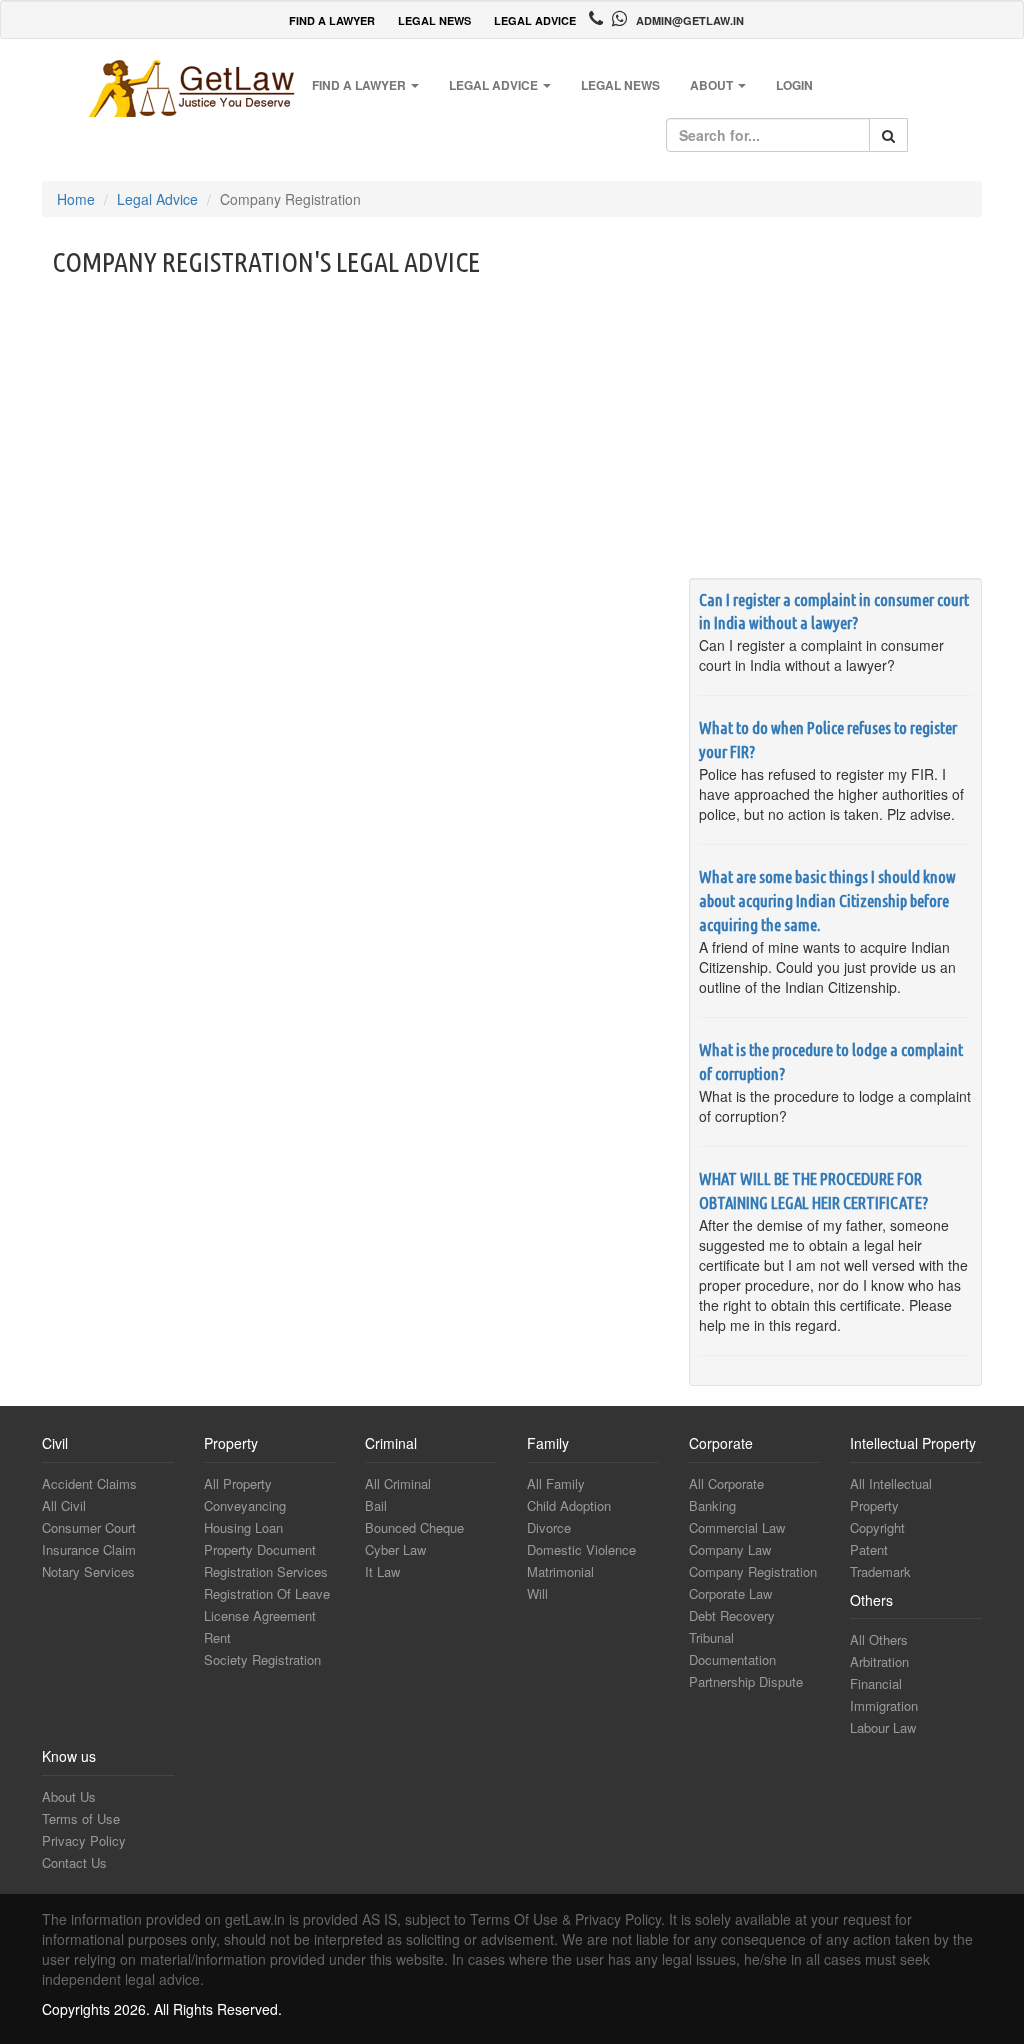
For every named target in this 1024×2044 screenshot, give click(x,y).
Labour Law (883, 1727)
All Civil (64, 1505)
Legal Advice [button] (495, 85)
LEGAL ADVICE (535, 20)
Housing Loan (243, 1527)
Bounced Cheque (414, 1527)
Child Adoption (569, 1505)
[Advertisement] (512, 428)
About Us (69, 1796)
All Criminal (398, 1483)
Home (76, 199)
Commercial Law (737, 1527)
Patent (869, 1549)
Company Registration (753, 1571)
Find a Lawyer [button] (360, 85)
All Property (238, 1483)
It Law (382, 1571)
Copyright (877, 1527)
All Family (556, 1483)
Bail (376, 1505)
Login (794, 85)
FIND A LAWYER (332, 20)
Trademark (880, 1571)
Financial (876, 1683)
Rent (217, 1637)
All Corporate (726, 1483)
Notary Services (88, 1571)
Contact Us (74, 1862)
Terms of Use (81, 1818)
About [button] (713, 85)
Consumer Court (89, 1527)
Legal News (620, 85)
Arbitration (879, 1661)
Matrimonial (560, 1571)
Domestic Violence (581, 1549)
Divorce (549, 1527)
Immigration (884, 1705)
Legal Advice (157, 199)
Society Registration (262, 1659)
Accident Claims (89, 1483)
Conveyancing (245, 1505)
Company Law (730, 1549)
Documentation (732, 1659)
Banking (712, 1505)
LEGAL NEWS (434, 20)
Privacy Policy (84, 1840)
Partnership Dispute (746, 1681)
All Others (879, 1639)
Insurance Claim (89, 1549)
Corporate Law (730, 1593)
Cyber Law (395, 1549)
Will (537, 1593)
